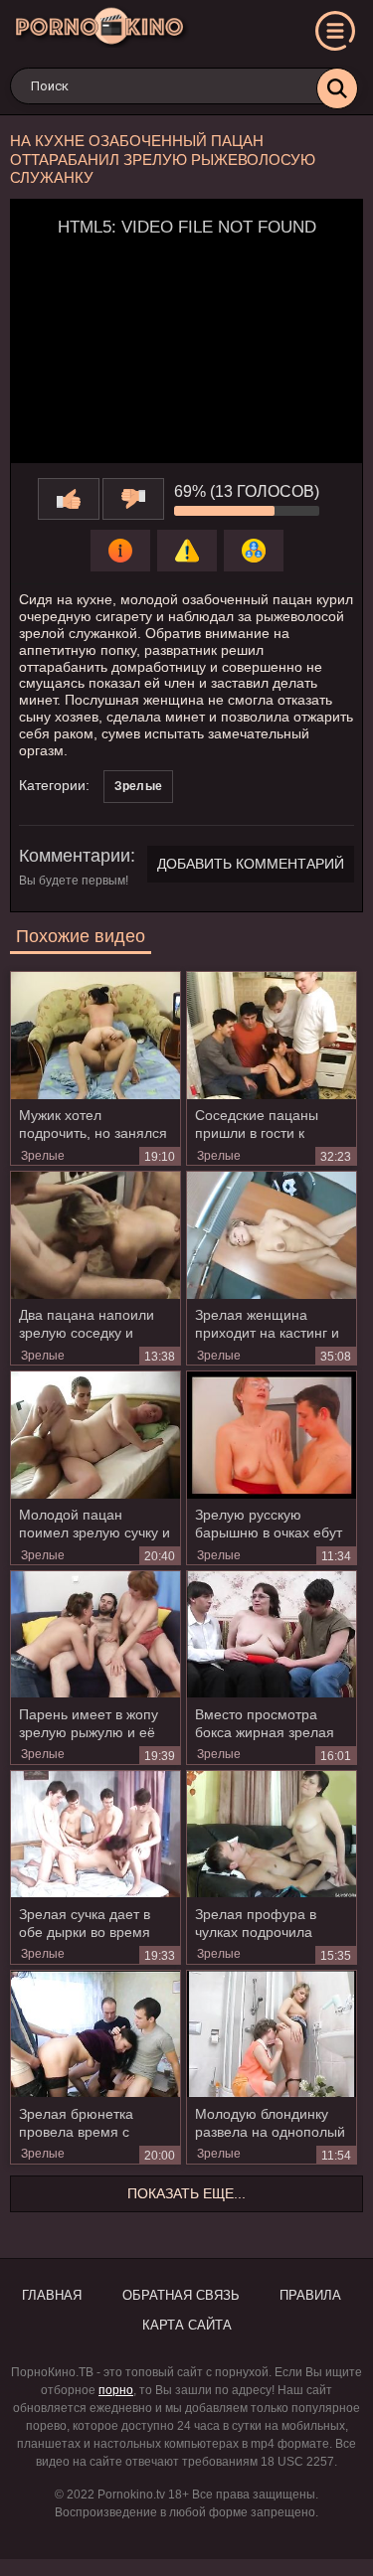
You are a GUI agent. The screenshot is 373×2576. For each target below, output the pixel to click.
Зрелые (139, 786)
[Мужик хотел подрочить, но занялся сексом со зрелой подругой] (95, 1036)
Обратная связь (181, 2295)
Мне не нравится (133, 499)
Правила (310, 2295)
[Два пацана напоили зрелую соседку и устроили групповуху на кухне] (95, 1235)
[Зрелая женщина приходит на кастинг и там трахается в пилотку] (272, 1235)
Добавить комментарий (251, 864)
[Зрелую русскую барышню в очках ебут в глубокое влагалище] (272, 1435)
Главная (52, 2295)
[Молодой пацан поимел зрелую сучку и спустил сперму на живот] (95, 1435)
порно (116, 2390)
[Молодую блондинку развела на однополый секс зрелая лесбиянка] (272, 2034)
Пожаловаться (187, 551)
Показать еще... (186, 2193)
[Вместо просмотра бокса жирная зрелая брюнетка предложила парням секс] (272, 1635)
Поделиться (254, 551)
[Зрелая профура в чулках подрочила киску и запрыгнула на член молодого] (272, 1835)
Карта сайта (187, 2325)
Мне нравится (69, 499)
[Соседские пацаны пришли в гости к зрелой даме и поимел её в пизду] (272, 1036)
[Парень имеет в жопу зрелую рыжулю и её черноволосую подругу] (95, 1635)
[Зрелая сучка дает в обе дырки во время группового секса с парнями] (95, 1835)
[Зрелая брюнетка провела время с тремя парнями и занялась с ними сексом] (95, 2034)
